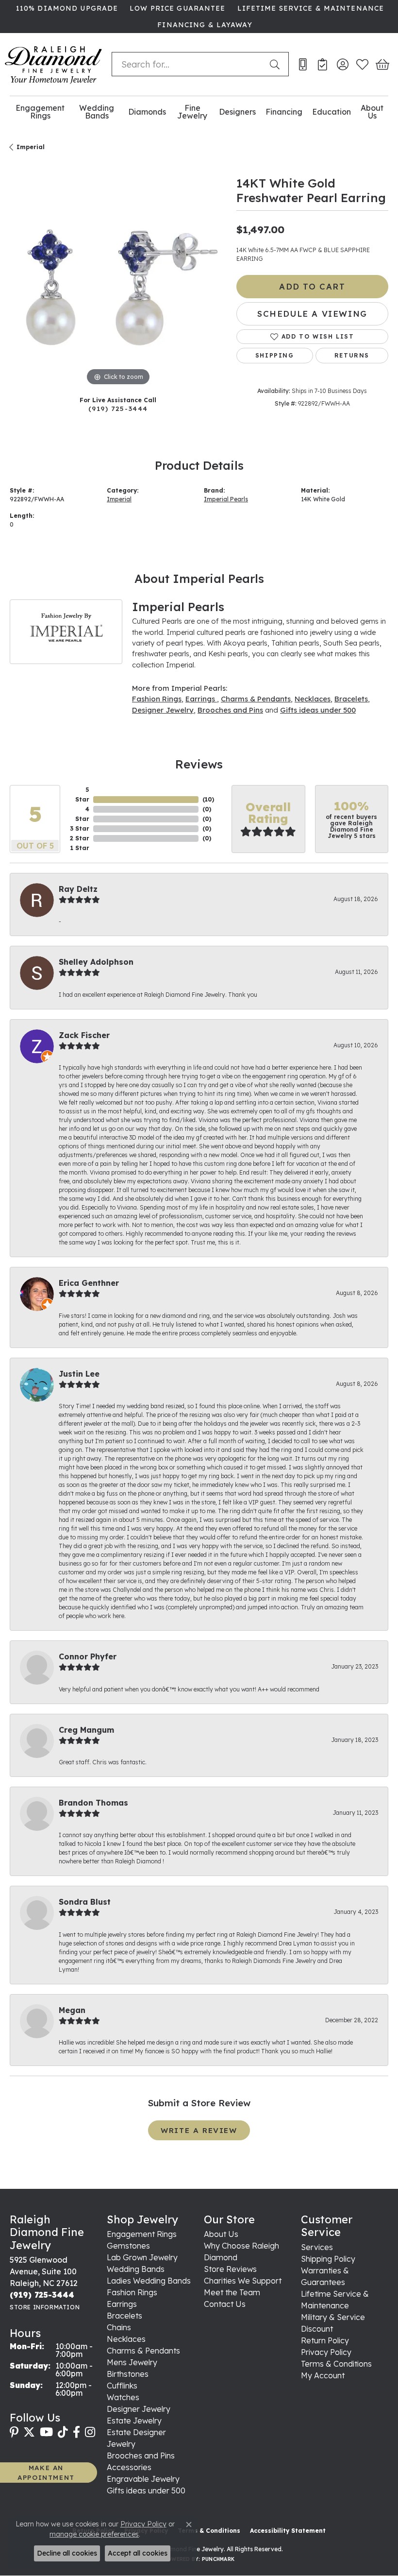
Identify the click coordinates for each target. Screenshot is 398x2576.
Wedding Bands (97, 112)
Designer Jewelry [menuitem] (139, 2409)
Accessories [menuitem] (129, 2467)
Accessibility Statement (288, 2531)
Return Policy (325, 2340)
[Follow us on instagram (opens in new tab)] (90, 2432)
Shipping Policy (328, 2259)
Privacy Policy (326, 2352)
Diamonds (147, 112)
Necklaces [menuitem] (126, 2339)
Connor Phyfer (88, 1656)
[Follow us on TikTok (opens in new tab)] (63, 2432)
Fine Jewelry (192, 112)
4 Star (82, 814)
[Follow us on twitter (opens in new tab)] (29, 2432)
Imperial (31, 147)
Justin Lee (79, 1374)
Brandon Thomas (93, 1803)
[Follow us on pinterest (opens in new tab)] (14, 2432)
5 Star (82, 794)
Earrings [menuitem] (122, 2304)
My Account (323, 2375)
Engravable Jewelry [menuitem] (143, 2479)
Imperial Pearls (226, 499)
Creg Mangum (86, 1730)
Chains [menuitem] (119, 2327)
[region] (118, 280)
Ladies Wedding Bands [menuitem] (149, 2281)
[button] (342, 64)
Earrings (201, 699)
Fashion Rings (157, 699)
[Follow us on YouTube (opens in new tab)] (46, 2432)
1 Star (80, 848)
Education (332, 112)
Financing (284, 112)
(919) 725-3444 (118, 408)
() (208, 799)
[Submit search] (277, 64)
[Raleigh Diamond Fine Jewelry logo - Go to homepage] (53, 64)
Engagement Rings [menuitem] (142, 2234)
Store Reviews (230, 2269)
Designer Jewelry (163, 710)
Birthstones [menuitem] (128, 2374)
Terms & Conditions (336, 2364)
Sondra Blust (85, 1902)
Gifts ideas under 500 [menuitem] (146, 2491)
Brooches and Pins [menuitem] (141, 2456)
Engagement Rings (40, 112)
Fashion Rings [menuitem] (132, 2292)
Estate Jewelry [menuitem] (134, 2421)
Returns (352, 355)
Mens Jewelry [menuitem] (132, 2362)
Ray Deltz (78, 889)
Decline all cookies (67, 2553)
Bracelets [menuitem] (124, 2316)
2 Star (80, 838)
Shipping (275, 355)
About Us (372, 112)
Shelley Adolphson (96, 962)
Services (317, 2247)
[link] (66, 8)
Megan (72, 2010)
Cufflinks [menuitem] (122, 2386)
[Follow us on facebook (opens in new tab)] (76, 2432)
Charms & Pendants (256, 699)
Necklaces (313, 699)
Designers (237, 112)
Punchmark (218, 2559)
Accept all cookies (138, 2553)
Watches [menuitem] (123, 2397)
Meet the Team (232, 2292)
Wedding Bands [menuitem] (136, 2269)
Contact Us (225, 2304)
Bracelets (351, 699)
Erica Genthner (89, 1283)
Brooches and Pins (230, 710)
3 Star (80, 828)
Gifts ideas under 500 (318, 710)
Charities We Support (243, 2281)
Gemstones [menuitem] (128, 2246)
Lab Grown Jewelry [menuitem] (142, 2257)
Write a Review (199, 2130)
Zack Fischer (84, 1035)
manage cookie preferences (94, 2534)
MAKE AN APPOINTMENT (46, 2472)
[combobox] (189, 64)
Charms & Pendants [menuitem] (143, 2351)
